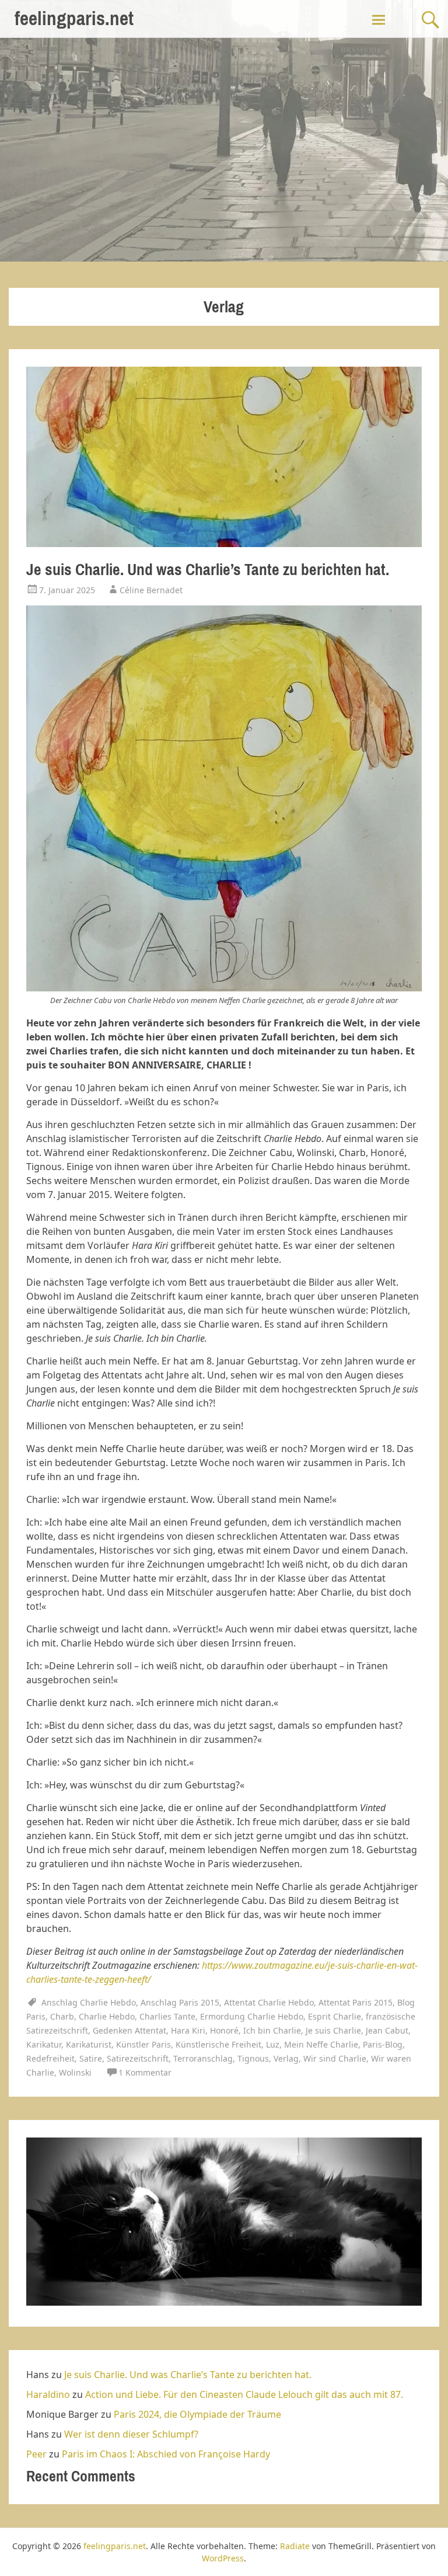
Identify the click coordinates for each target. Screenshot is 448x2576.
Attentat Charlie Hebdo (269, 2002)
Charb (62, 2016)
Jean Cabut (387, 2030)
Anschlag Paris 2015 (180, 2002)
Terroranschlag (203, 2058)
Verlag (286, 2058)
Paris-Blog (383, 2044)
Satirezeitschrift (138, 2058)
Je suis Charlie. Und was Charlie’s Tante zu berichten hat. (208, 570)
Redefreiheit (50, 2058)
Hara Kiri (188, 2030)
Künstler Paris (143, 2044)
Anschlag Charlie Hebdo (89, 2002)
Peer (36, 2454)
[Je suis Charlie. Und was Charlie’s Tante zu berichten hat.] (224, 544)
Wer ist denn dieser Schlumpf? (131, 2434)
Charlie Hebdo (107, 2016)
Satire (91, 2058)
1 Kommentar (145, 2072)
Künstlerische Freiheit (218, 2044)
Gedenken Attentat (129, 2030)
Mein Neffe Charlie (321, 2044)
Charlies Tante (167, 2016)
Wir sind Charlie (335, 2058)
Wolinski (75, 2072)
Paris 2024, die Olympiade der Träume (197, 2414)
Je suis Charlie (333, 2030)
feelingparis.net (74, 18)
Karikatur (44, 2044)
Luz (273, 2044)
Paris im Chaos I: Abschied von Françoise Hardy (166, 2454)
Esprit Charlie (335, 2016)
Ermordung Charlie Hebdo (252, 2016)
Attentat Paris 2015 (356, 2002)
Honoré (224, 2030)
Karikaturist (89, 2044)
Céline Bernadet (151, 590)
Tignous (253, 2058)
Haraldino (48, 2394)
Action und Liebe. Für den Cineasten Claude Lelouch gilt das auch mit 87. (244, 2394)
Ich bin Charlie (272, 2030)
